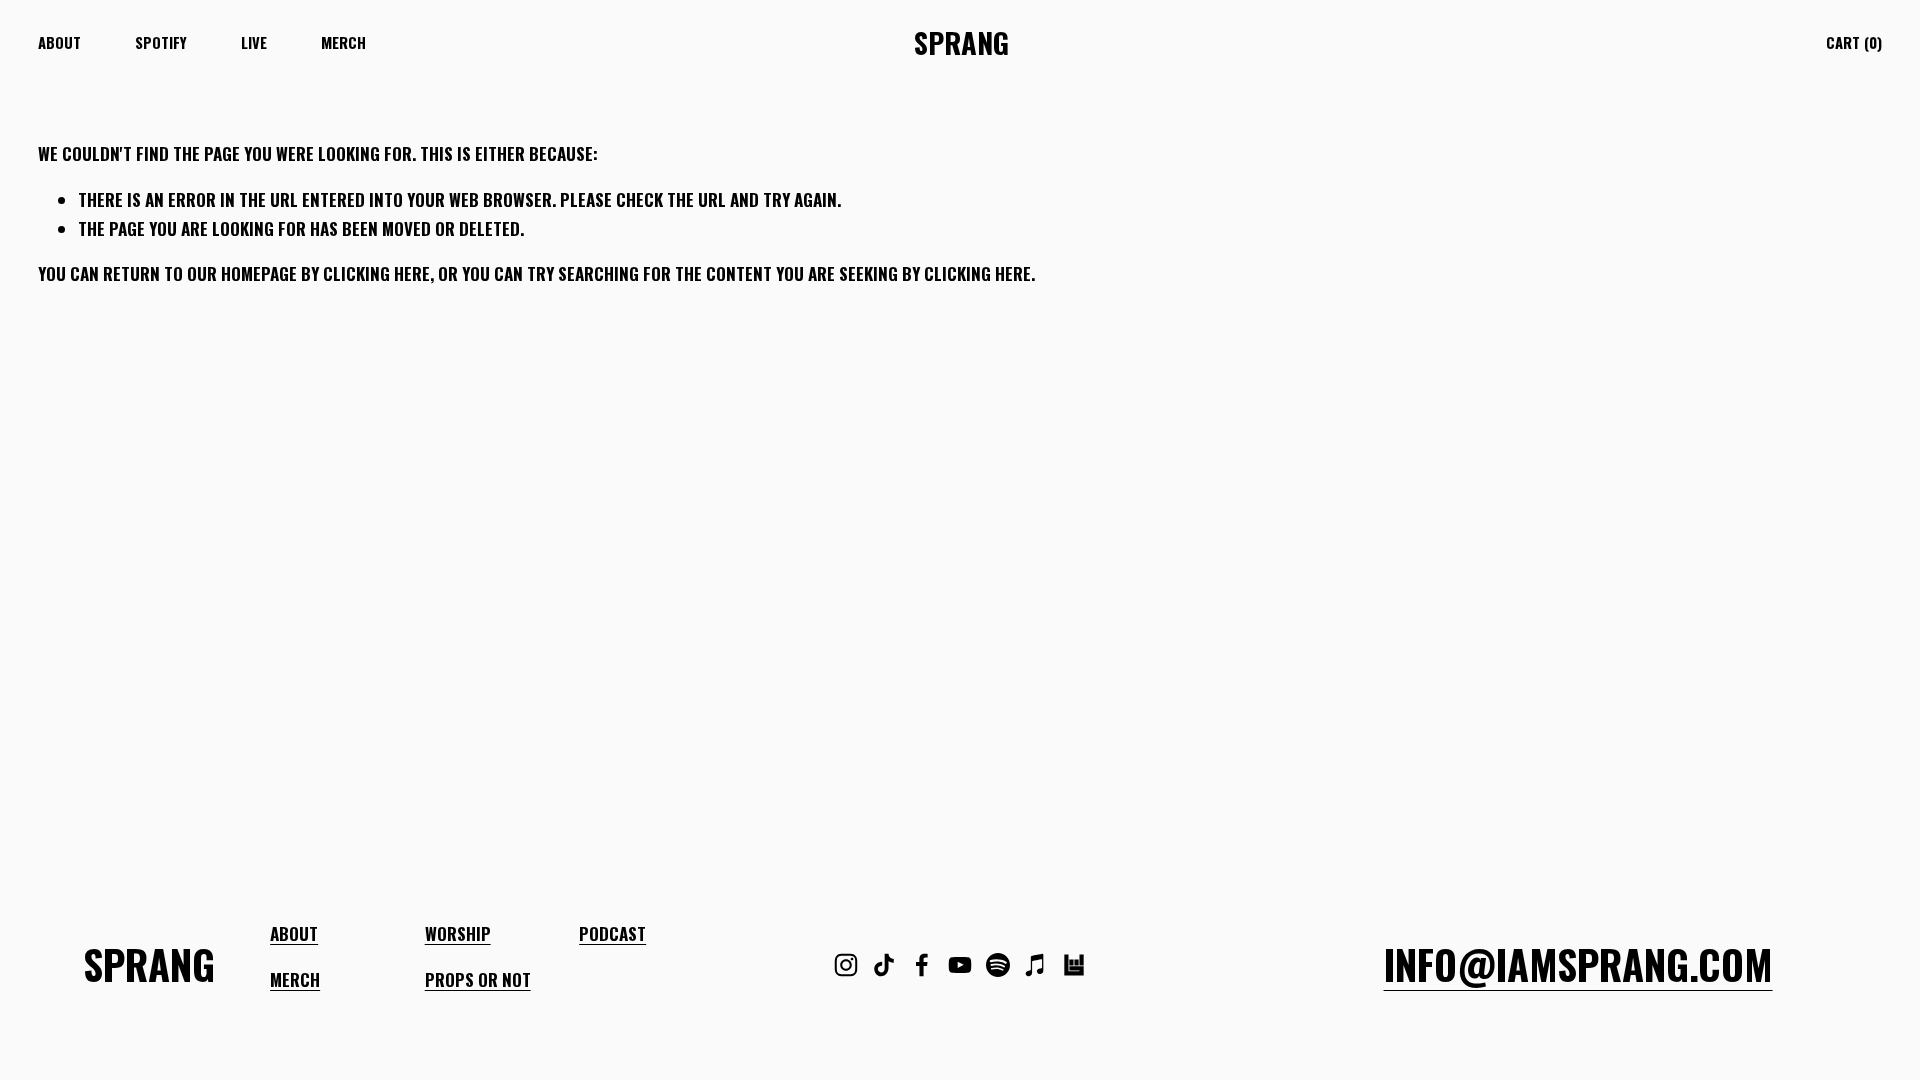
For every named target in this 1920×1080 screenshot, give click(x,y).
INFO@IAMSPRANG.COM (1578, 965)
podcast (612, 933)
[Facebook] (922, 965)
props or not (478, 979)
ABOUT (294, 933)
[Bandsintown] (1074, 965)
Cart (1854, 42)
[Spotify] (998, 965)
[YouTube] (960, 965)
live (254, 42)
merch (343, 42)
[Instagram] (846, 965)
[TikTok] (884, 965)
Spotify (161, 42)
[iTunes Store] (1036, 965)
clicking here (376, 273)
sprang (961, 42)
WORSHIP (458, 933)
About (59, 42)
